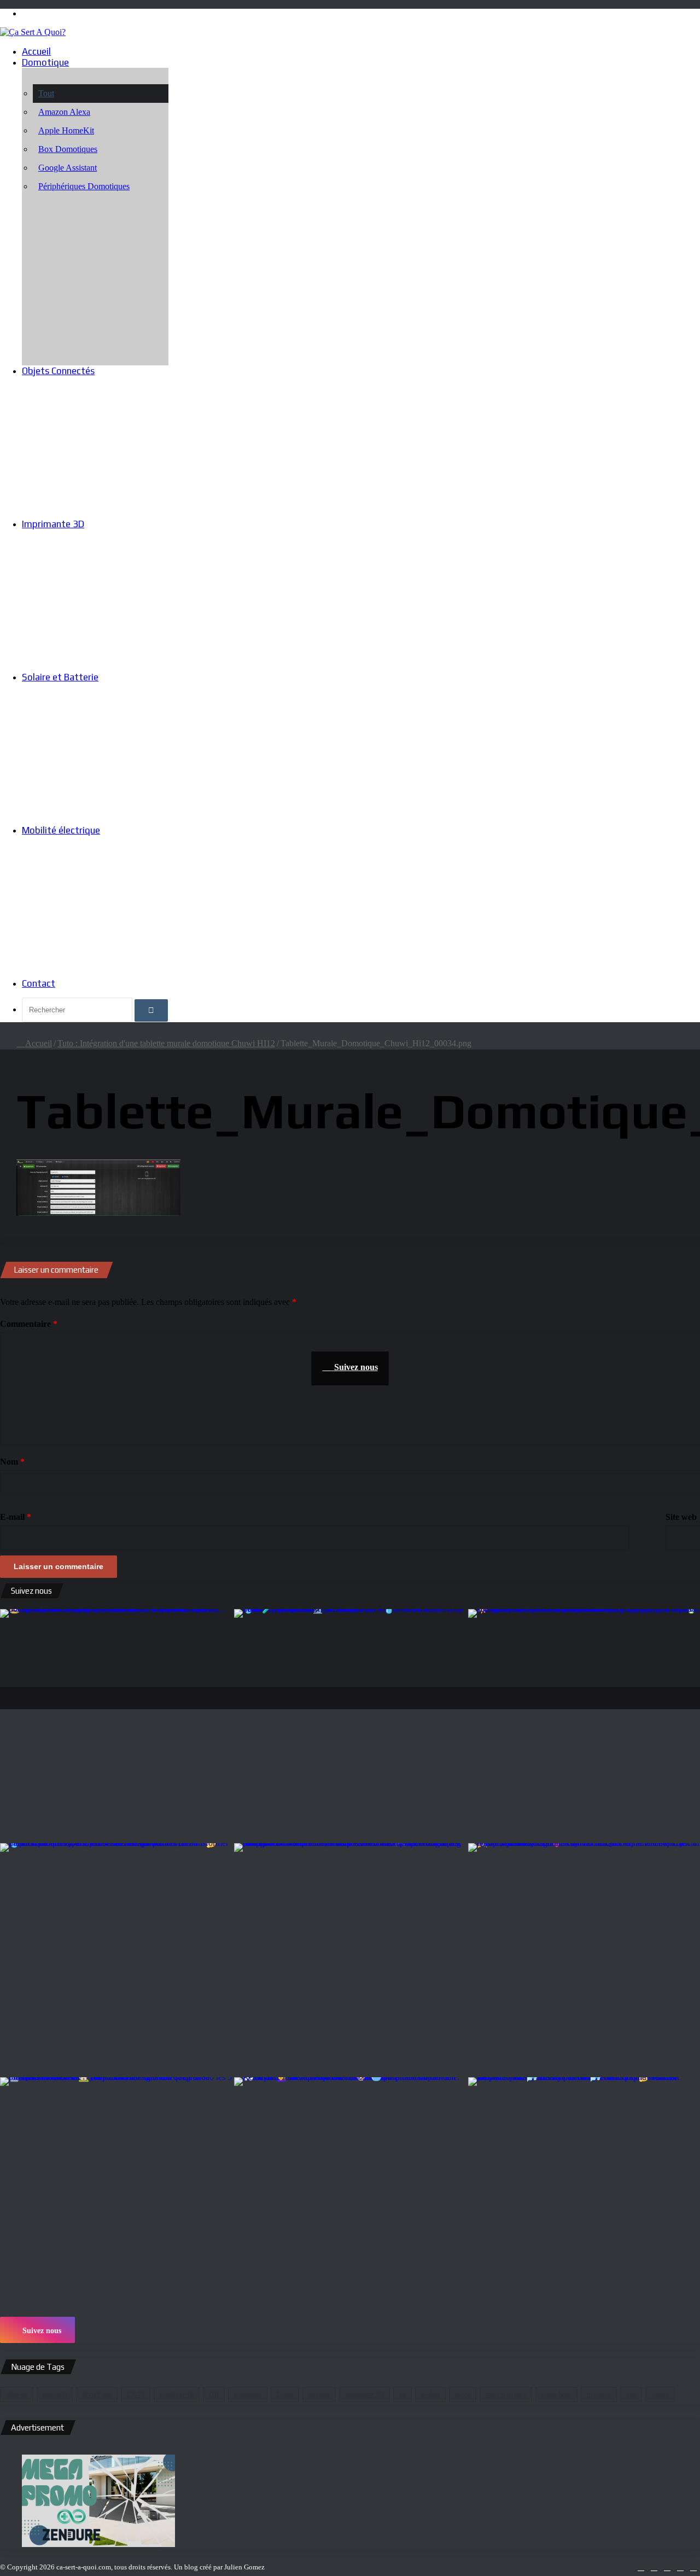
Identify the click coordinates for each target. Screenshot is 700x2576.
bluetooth (55, 2394)
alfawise (17, 2394)
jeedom (430, 2394)
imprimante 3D (364, 2394)
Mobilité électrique (61, 830)
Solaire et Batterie (60, 677)
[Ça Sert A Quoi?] (33, 32)
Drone (285, 2394)
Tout (46, 93)
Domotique (45, 62)
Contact (39, 983)
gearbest (319, 2394)
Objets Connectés (58, 371)
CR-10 (136, 2394)
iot (402, 2394)
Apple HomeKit (66, 130)
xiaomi (660, 2394)
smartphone (556, 2394)
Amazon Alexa (64, 112)
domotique (248, 2394)
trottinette (599, 2394)
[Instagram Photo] (116, 1725)
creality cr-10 (177, 2394)
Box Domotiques (68, 149)
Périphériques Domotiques (84, 186)
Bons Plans (97, 2394)
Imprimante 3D (53, 524)
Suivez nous (41, 2331)
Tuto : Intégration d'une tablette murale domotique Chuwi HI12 (166, 1043)
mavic (463, 2394)
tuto (631, 2394)
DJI (214, 2394)
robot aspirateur (506, 2394)
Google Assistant (68, 168)
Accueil (36, 51)
